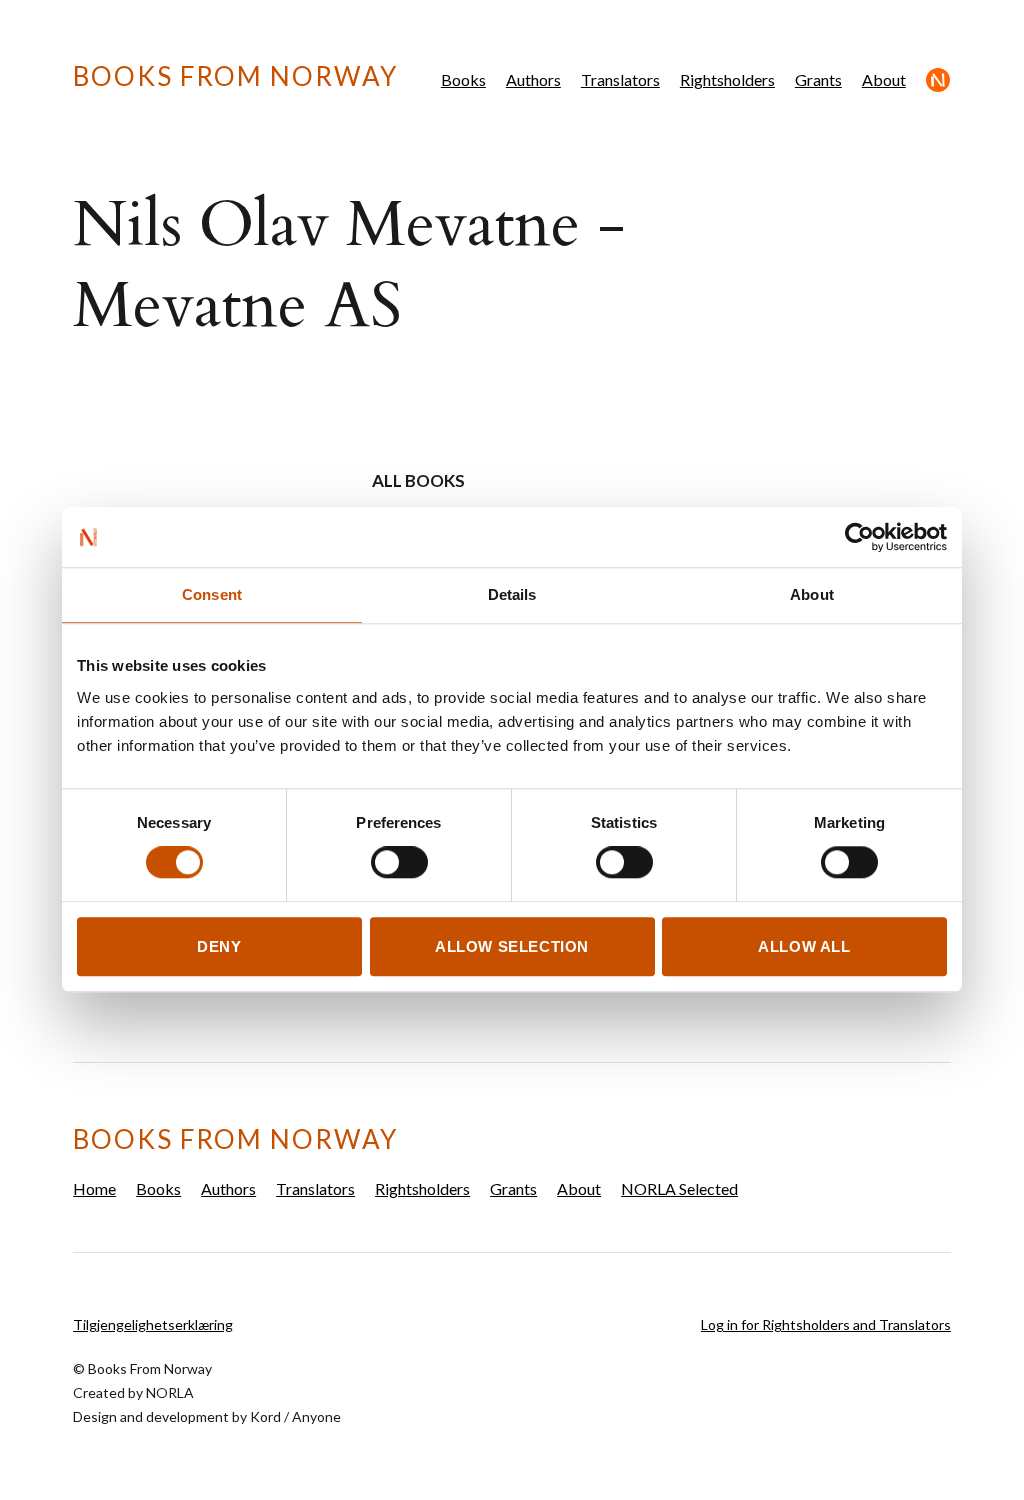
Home (94, 1188)
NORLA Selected (938, 80)
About (884, 79)
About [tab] (812, 594)
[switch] (399, 863)
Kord (265, 1416)
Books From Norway (235, 76)
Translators (620, 79)
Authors (533, 79)
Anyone (316, 1416)
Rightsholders (727, 79)
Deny (219, 946)
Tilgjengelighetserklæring (153, 1324)
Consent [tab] (212, 594)
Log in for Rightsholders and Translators (826, 1324)
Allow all (804, 946)
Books (463, 79)
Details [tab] (512, 594)
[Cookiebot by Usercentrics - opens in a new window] (859, 537)
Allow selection (512, 946)
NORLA (170, 1392)
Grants (818, 79)
